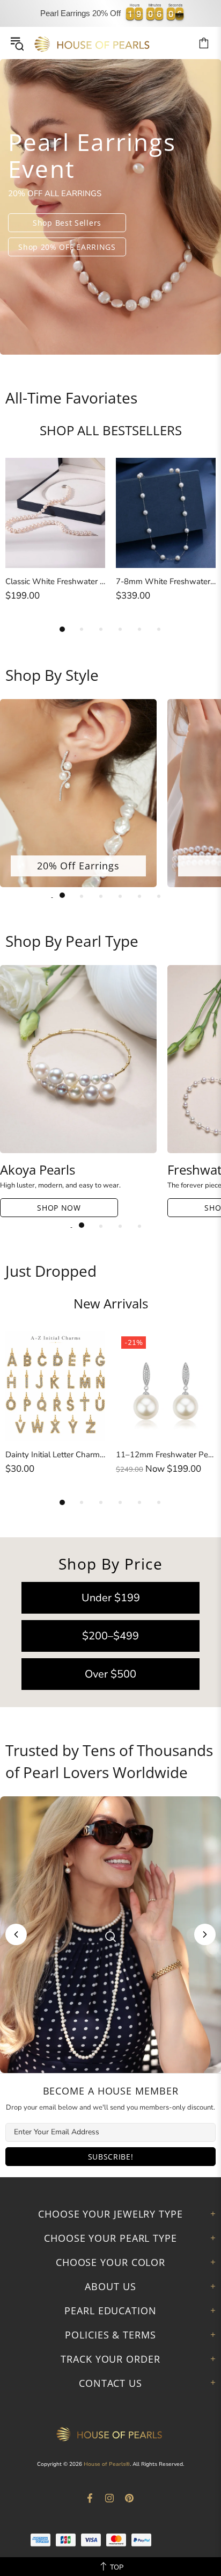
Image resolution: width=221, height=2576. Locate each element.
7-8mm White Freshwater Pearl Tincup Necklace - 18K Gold (166, 581)
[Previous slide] (16, 1934)
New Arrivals (111, 1304)
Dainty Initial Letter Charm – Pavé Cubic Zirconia (55, 1455)
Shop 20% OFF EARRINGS (67, 247)
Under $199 (111, 1598)
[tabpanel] (110, 207)
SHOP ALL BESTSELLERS (111, 430)
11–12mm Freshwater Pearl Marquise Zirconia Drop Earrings (166, 1455)
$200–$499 (110, 1636)
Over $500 (110, 1674)
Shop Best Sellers (67, 223)
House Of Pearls (93, 43)
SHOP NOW (59, 1208)
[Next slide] (205, 1934)
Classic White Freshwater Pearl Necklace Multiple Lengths (55, 581)
